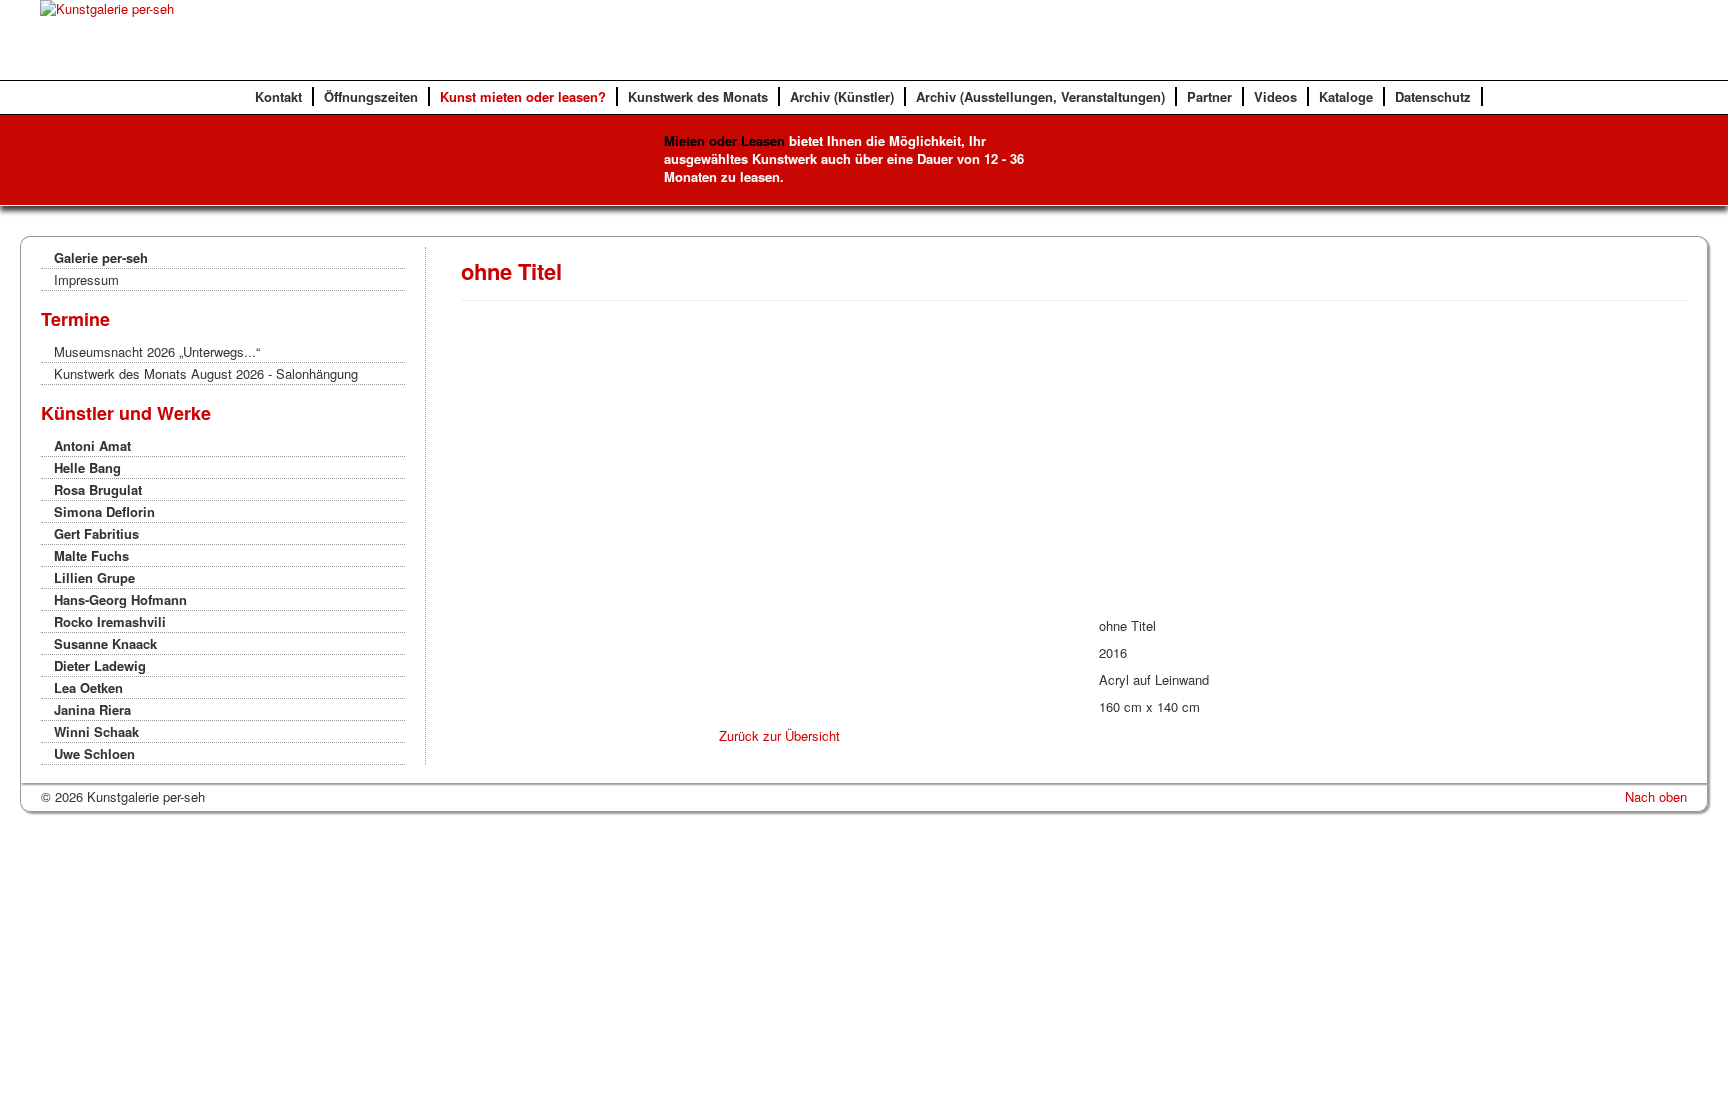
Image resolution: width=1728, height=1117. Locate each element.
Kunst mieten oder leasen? (523, 96)
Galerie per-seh (101, 257)
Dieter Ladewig (100, 665)
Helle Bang (87, 467)
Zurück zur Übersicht (779, 735)
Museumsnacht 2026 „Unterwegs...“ (157, 351)
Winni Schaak (96, 731)
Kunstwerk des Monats (698, 96)
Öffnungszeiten (371, 96)
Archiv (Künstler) (842, 96)
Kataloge (1346, 96)
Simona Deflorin (104, 511)
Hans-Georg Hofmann (120, 599)
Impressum (86, 279)
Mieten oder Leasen (724, 140)
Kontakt (278, 96)
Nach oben (1656, 796)
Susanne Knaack (105, 643)
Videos (1275, 96)
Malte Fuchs (91, 555)
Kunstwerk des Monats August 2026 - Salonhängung (206, 373)
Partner (1209, 96)
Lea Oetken (88, 687)
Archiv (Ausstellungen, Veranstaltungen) (1040, 96)
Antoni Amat (92, 445)
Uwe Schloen (94, 753)
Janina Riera (92, 709)
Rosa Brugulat (98, 489)
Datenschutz (1433, 96)
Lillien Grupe (94, 577)
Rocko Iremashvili (110, 621)
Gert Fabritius (96, 533)
